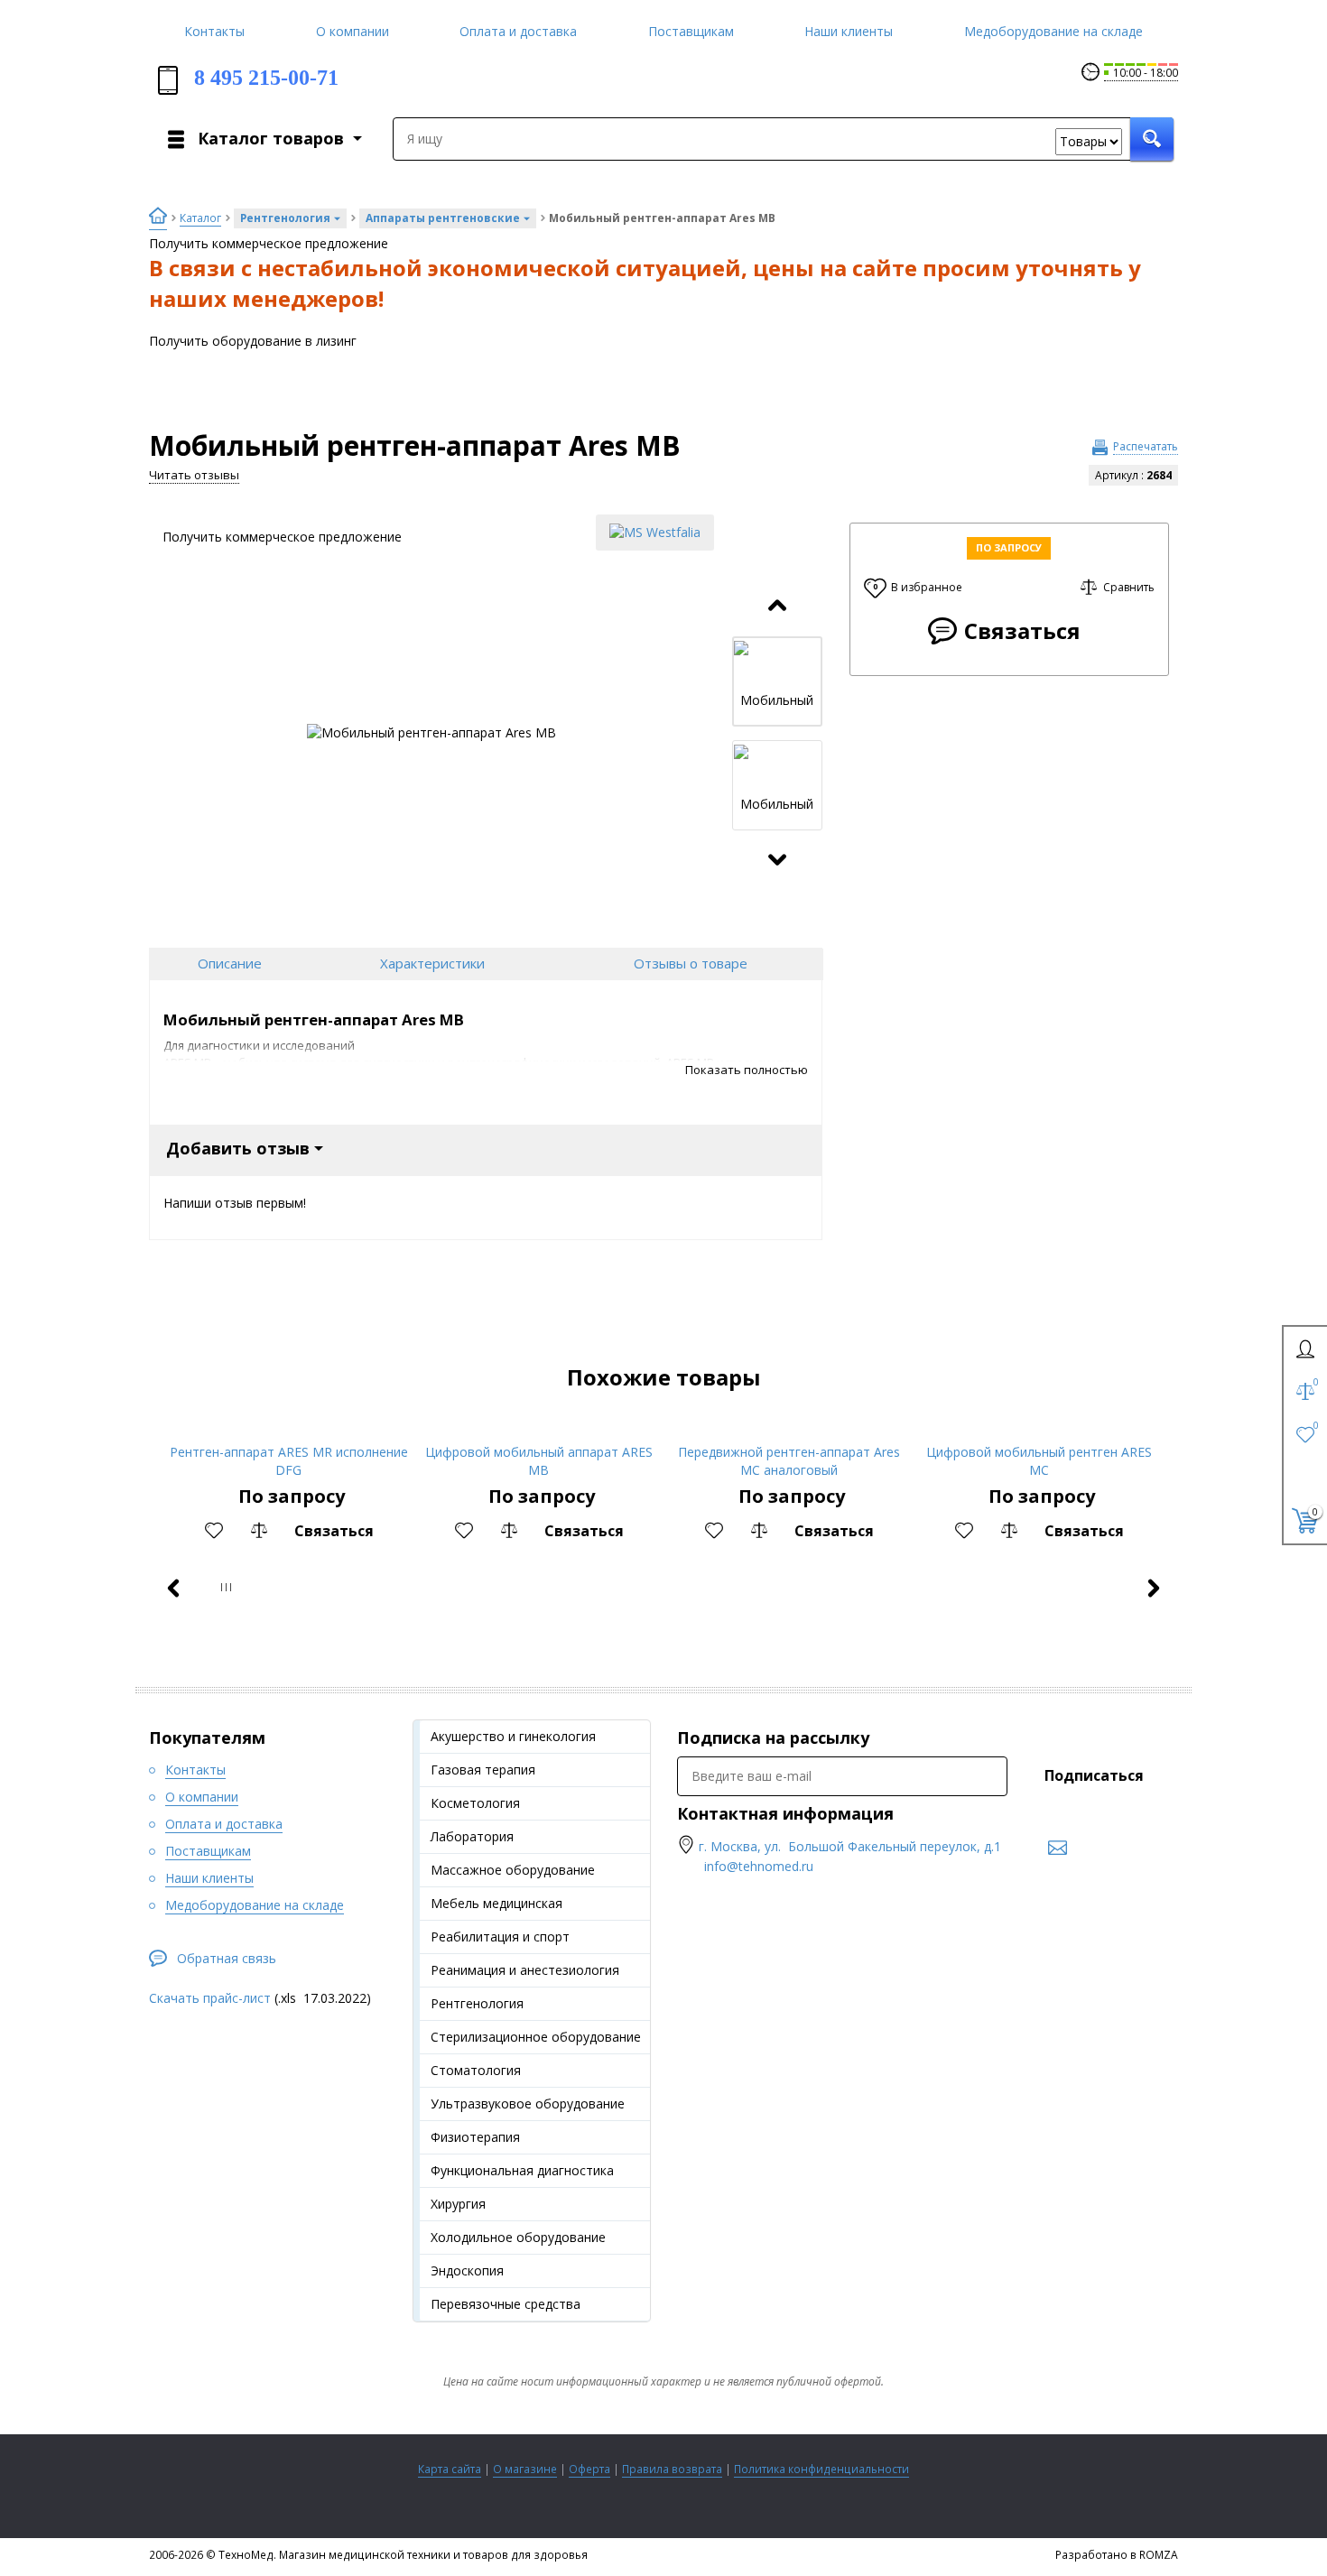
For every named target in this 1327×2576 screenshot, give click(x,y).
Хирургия (458, 2204)
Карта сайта (450, 2469)
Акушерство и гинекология (513, 1736)
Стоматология (476, 2070)
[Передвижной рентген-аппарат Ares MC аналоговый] (789, 1427)
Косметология (475, 1803)
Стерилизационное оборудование (536, 2037)
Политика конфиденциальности (821, 2469)
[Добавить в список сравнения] (259, 1531)
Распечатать (1146, 446)
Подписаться (1094, 1775)
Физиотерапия (475, 2137)
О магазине (525, 2469)
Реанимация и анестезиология (525, 1970)
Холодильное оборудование (518, 2237)
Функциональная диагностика (522, 2170)
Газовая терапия (483, 1770)
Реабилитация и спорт (500, 1937)
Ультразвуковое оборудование (528, 2103)
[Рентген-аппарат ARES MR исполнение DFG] (288, 1427)
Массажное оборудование (513, 1870)
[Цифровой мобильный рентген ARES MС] (1039, 1427)
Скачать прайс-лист (210, 1998)
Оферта (589, 2469)
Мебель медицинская (496, 1903)
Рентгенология (477, 2003)
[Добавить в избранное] (214, 1531)
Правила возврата (672, 2469)
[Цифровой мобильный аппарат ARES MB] (538, 1427)
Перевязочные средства (506, 2304)
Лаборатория (472, 1836)
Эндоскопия (467, 2270)
